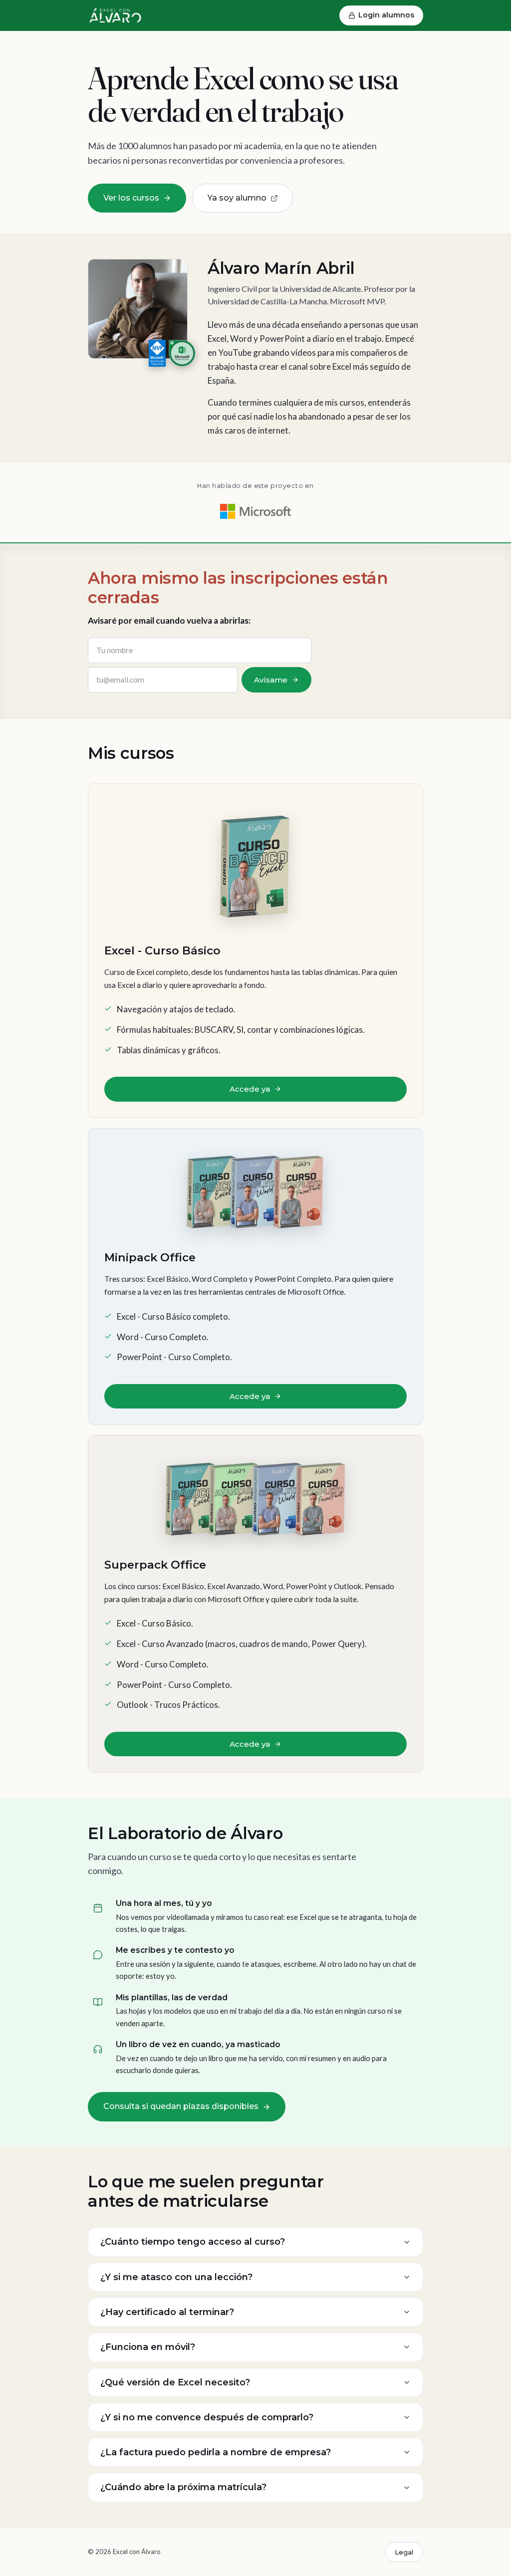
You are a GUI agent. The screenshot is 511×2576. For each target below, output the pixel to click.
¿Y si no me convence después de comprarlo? (207, 2417)
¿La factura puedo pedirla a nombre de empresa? (216, 2452)
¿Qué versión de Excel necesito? (175, 2382)
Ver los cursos (131, 198)
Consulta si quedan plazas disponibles (181, 2106)
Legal (404, 2552)
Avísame (271, 680)
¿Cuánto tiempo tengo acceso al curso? (193, 2242)
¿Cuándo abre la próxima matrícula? (183, 2487)
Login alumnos (386, 15)
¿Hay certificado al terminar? (167, 2312)
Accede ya (250, 1089)
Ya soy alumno (237, 198)
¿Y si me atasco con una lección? (176, 2277)
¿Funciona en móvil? (148, 2347)
